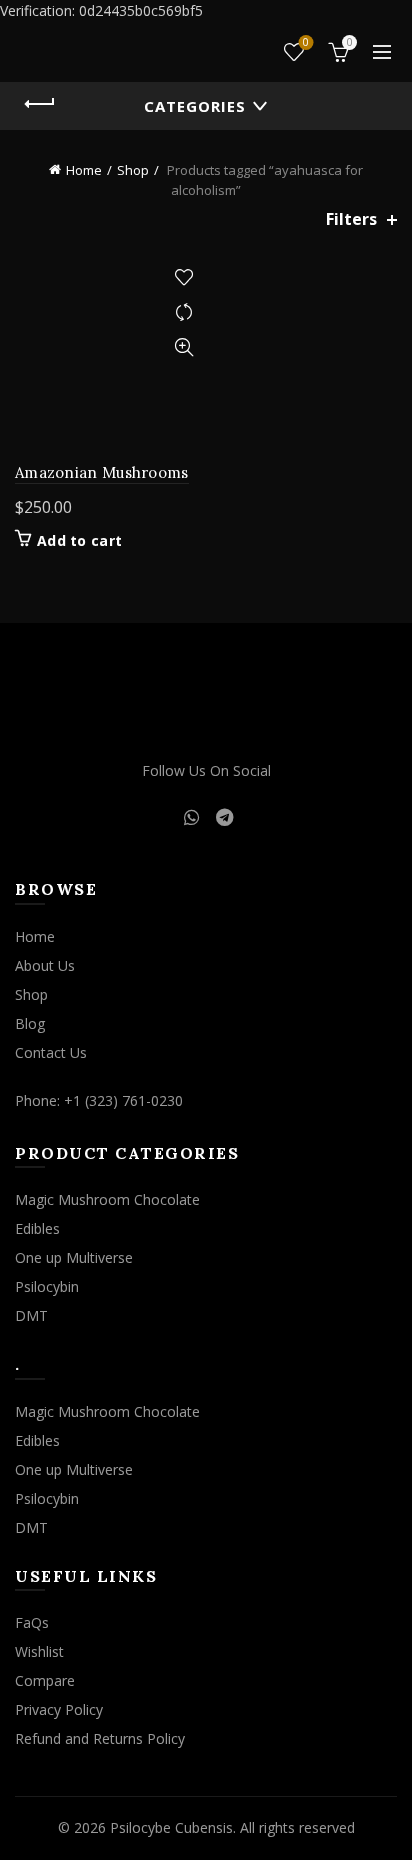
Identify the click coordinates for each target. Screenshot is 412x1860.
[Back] (40, 104)
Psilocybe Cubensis (171, 1827)
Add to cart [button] (79, 541)
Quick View (183, 347)
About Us (45, 965)
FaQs (32, 1622)
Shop (133, 170)
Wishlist (306, 43)
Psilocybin (47, 1286)
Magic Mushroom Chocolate (107, 1199)
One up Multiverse (74, 1257)
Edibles (37, 1228)
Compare (183, 312)
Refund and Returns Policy (100, 1738)
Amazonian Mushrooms (102, 472)
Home (84, 170)
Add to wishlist (183, 277)
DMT (31, 1315)
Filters (351, 219)
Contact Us (51, 1052)
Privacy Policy (59, 1709)
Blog (30, 1023)
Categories (195, 106)
